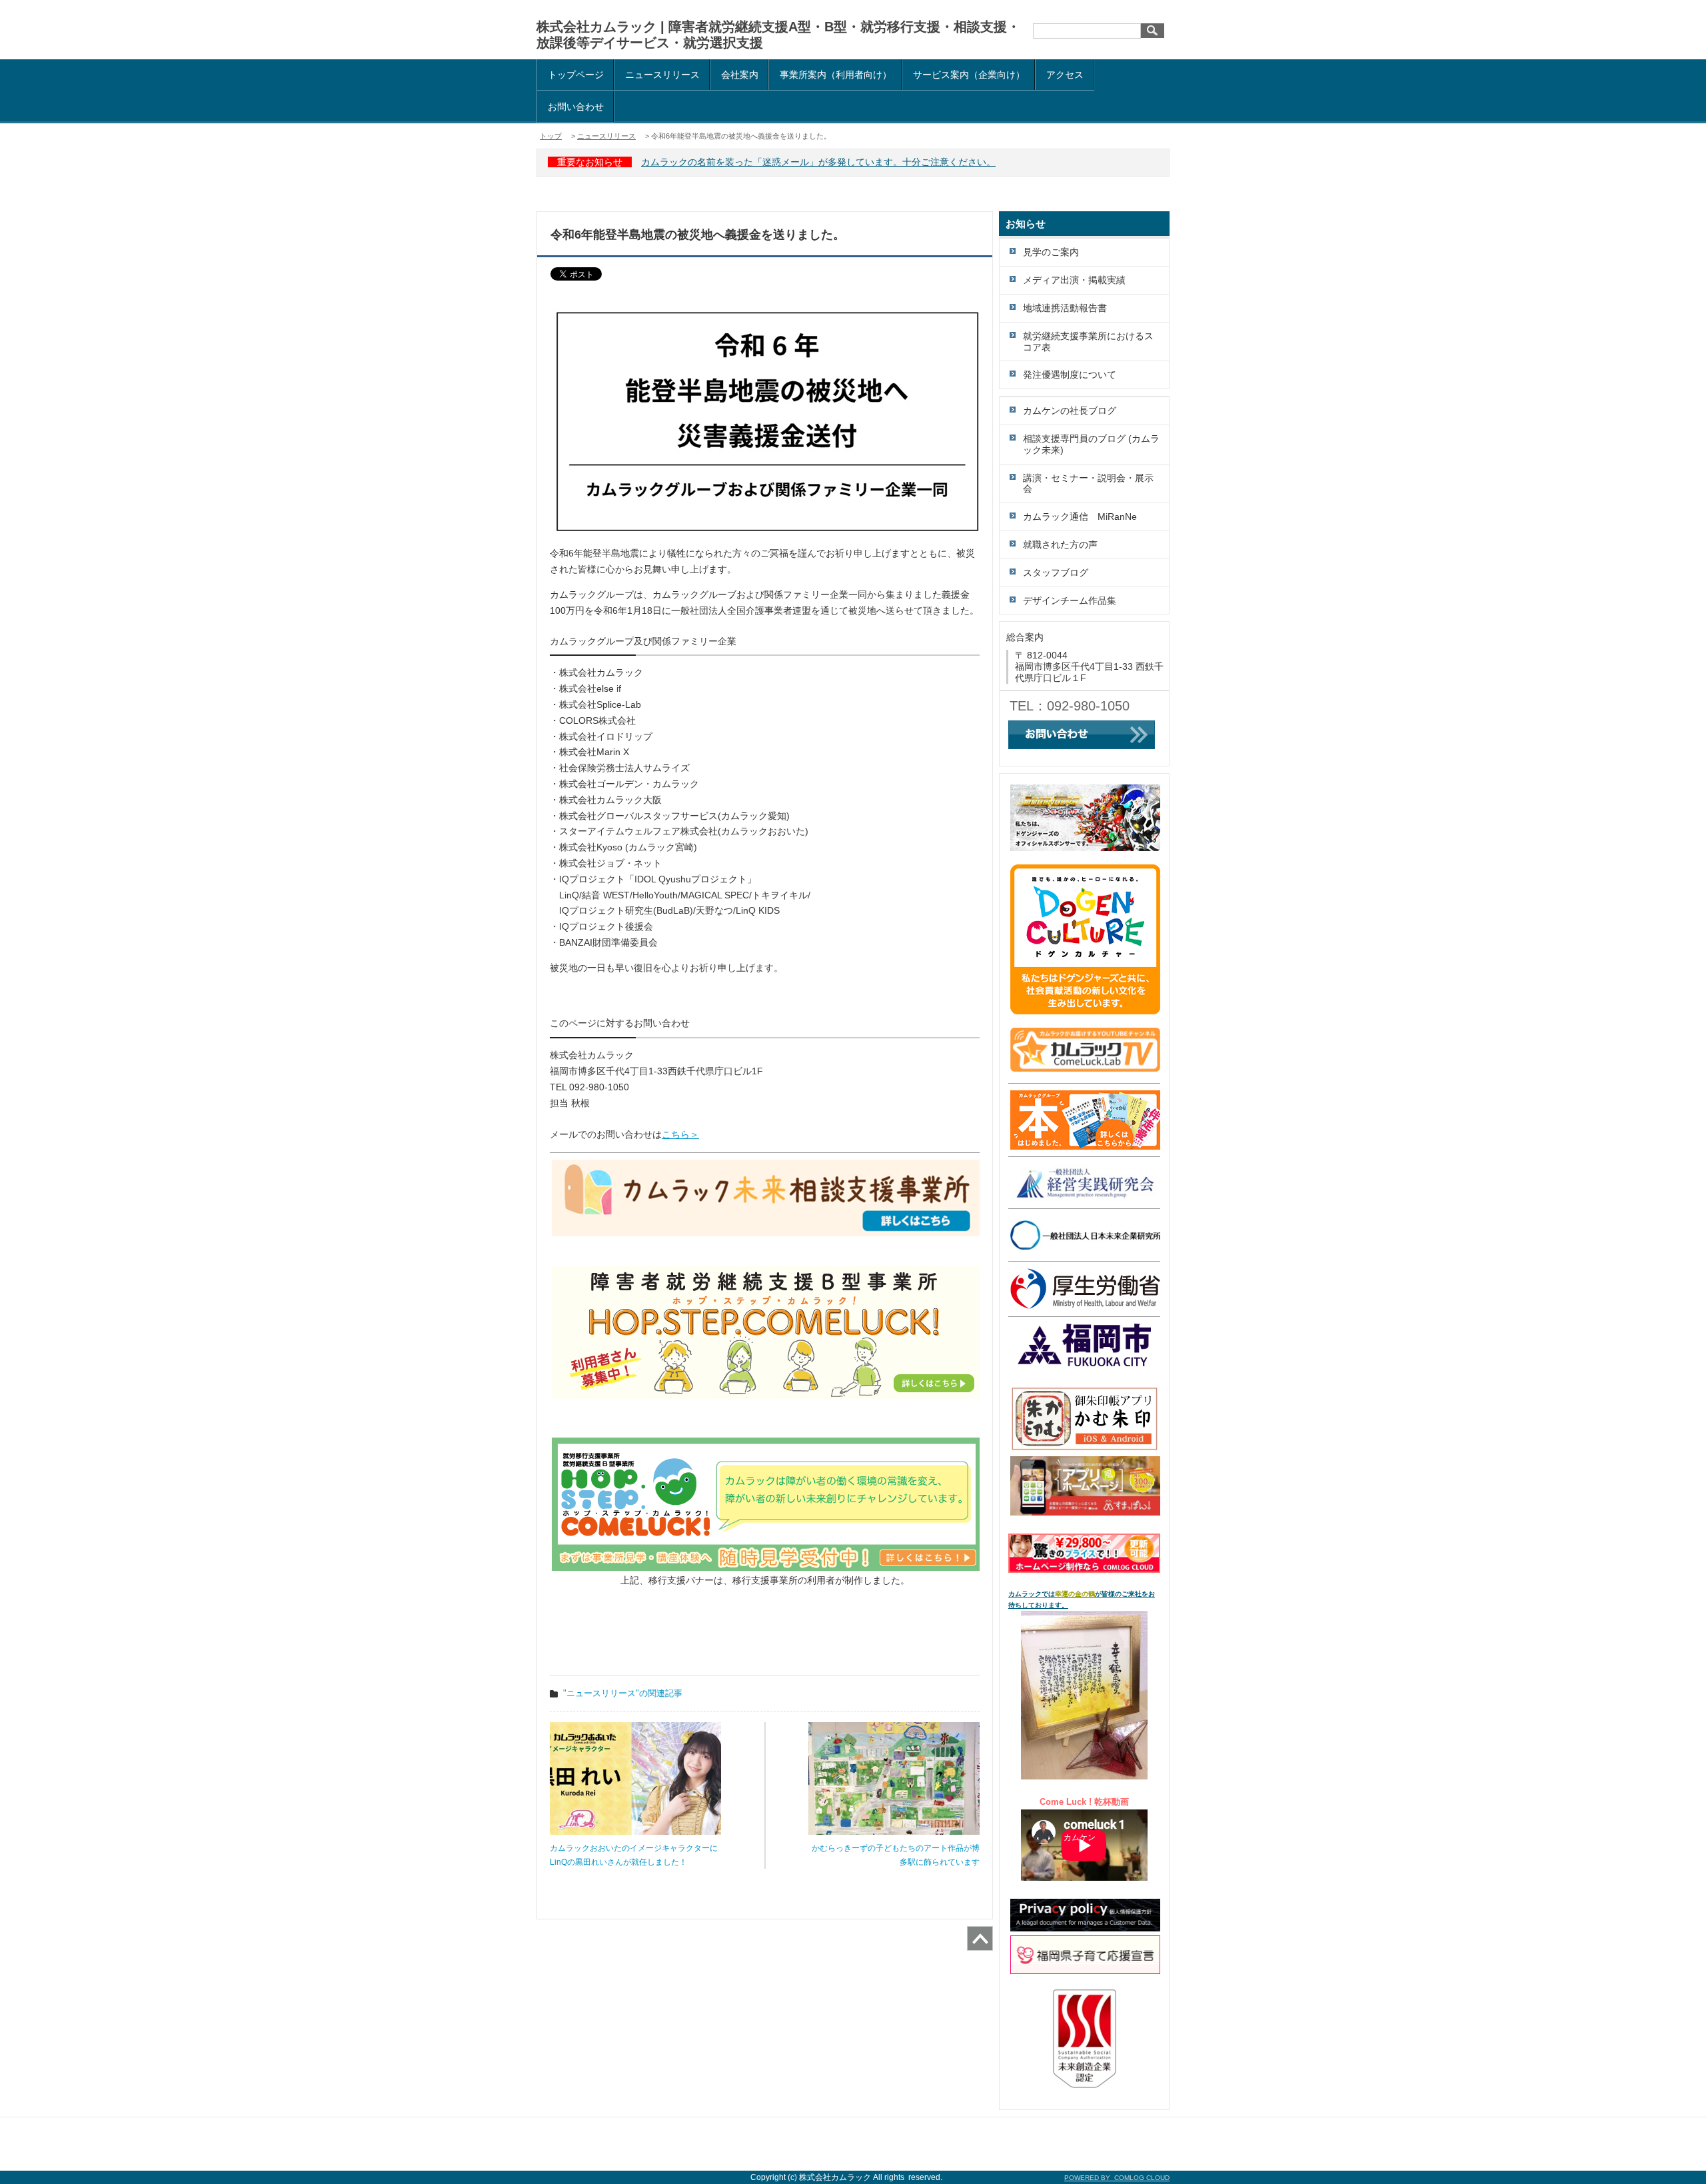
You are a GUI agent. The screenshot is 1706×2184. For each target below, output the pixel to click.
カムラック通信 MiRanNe (1080, 517)
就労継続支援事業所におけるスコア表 (1088, 342)
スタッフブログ (1056, 572)
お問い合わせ (576, 107)
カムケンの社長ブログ (1070, 411)
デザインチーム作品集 (1070, 600)
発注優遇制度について (1070, 375)
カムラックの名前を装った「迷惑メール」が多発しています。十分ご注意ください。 (818, 162)
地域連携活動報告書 (1065, 308)
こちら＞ (680, 1134)
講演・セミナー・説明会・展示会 (1088, 484)
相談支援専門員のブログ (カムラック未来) (1091, 444)
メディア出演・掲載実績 (1074, 280)
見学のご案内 (1051, 252)
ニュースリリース (662, 75)
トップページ (576, 75)
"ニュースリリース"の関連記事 (623, 1693)
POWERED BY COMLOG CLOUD (1117, 2178)
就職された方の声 (1060, 545)
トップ (551, 136)
